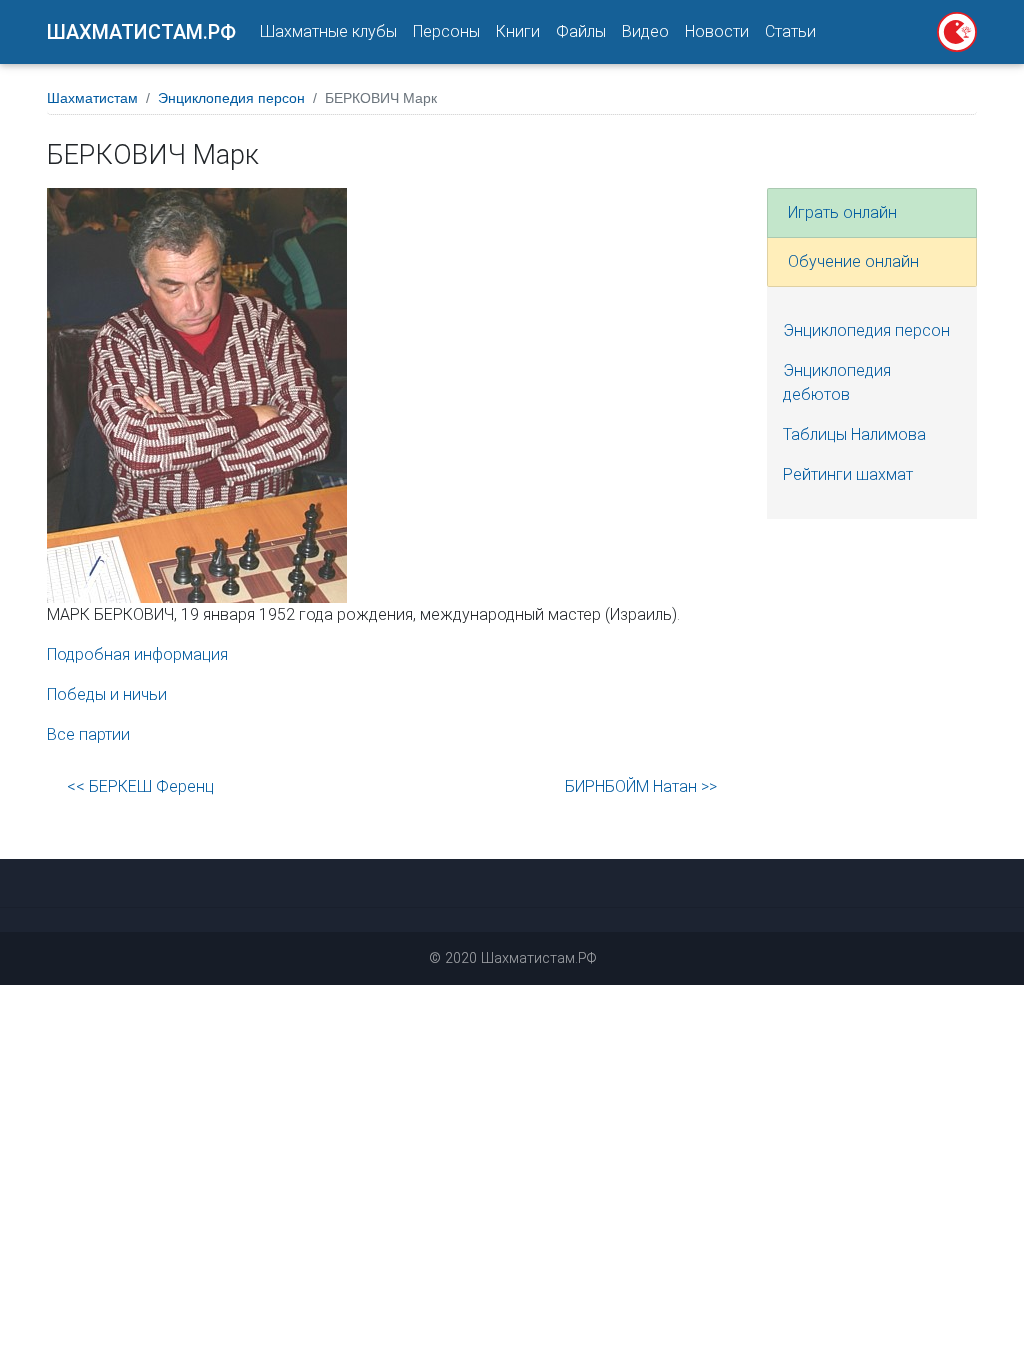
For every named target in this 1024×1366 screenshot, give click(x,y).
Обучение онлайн (853, 261)
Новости (717, 31)
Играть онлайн (842, 212)
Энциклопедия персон (231, 98)
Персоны (446, 31)
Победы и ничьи (107, 694)
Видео (645, 31)
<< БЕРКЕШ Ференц (140, 786)
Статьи (790, 31)
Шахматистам (92, 98)
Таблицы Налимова (854, 434)
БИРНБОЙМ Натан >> (641, 786)
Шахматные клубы (328, 31)
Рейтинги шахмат (848, 474)
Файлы (581, 31)
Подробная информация (137, 654)
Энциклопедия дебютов (837, 382)
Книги (518, 31)
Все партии (88, 734)
